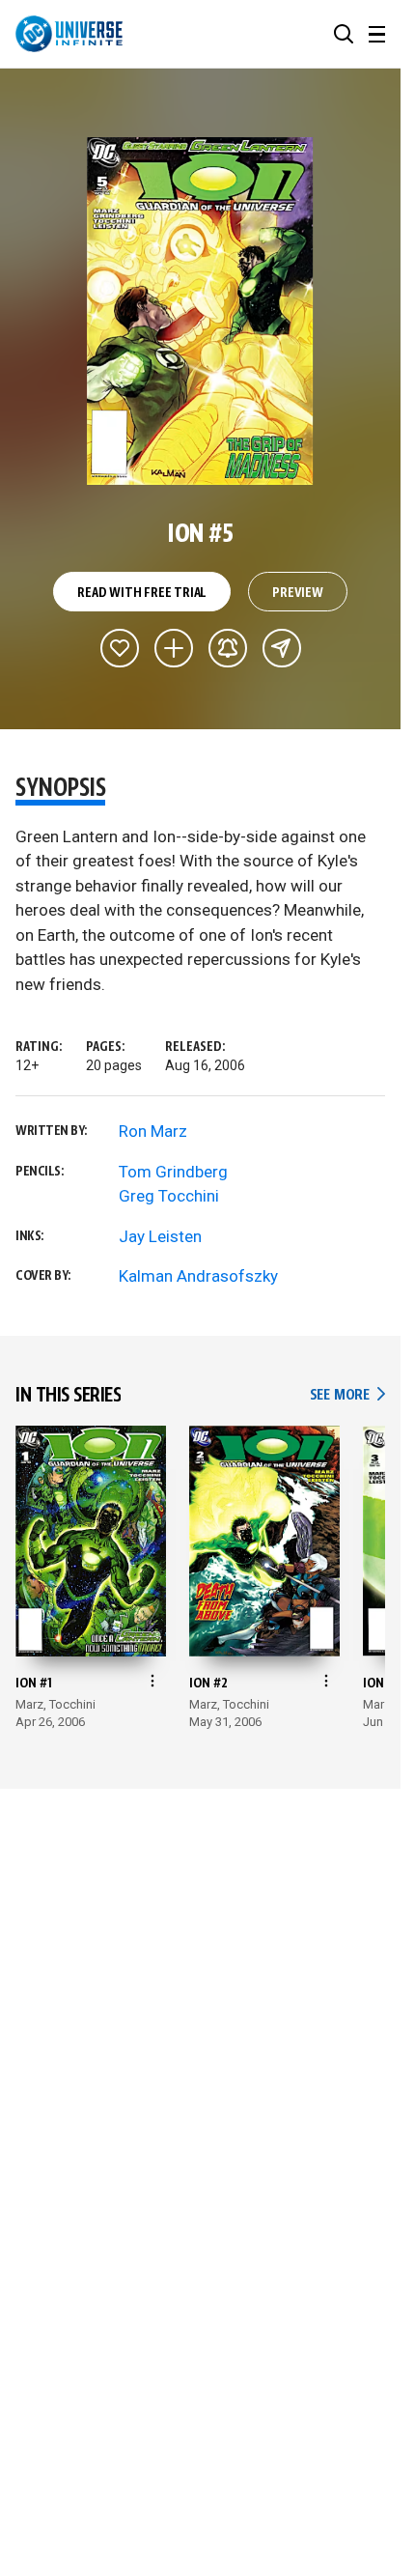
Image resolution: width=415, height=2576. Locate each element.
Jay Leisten (160, 1236)
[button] (344, 34)
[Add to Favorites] (120, 648)
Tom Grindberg (173, 1172)
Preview (298, 593)
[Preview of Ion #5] (200, 311)
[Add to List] (174, 648)
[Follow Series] (228, 648)
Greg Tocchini (169, 1196)
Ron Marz (153, 1131)
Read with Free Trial (142, 593)
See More (347, 1395)
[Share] (282, 648)
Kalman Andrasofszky (198, 1276)
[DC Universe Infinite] (69, 34)
